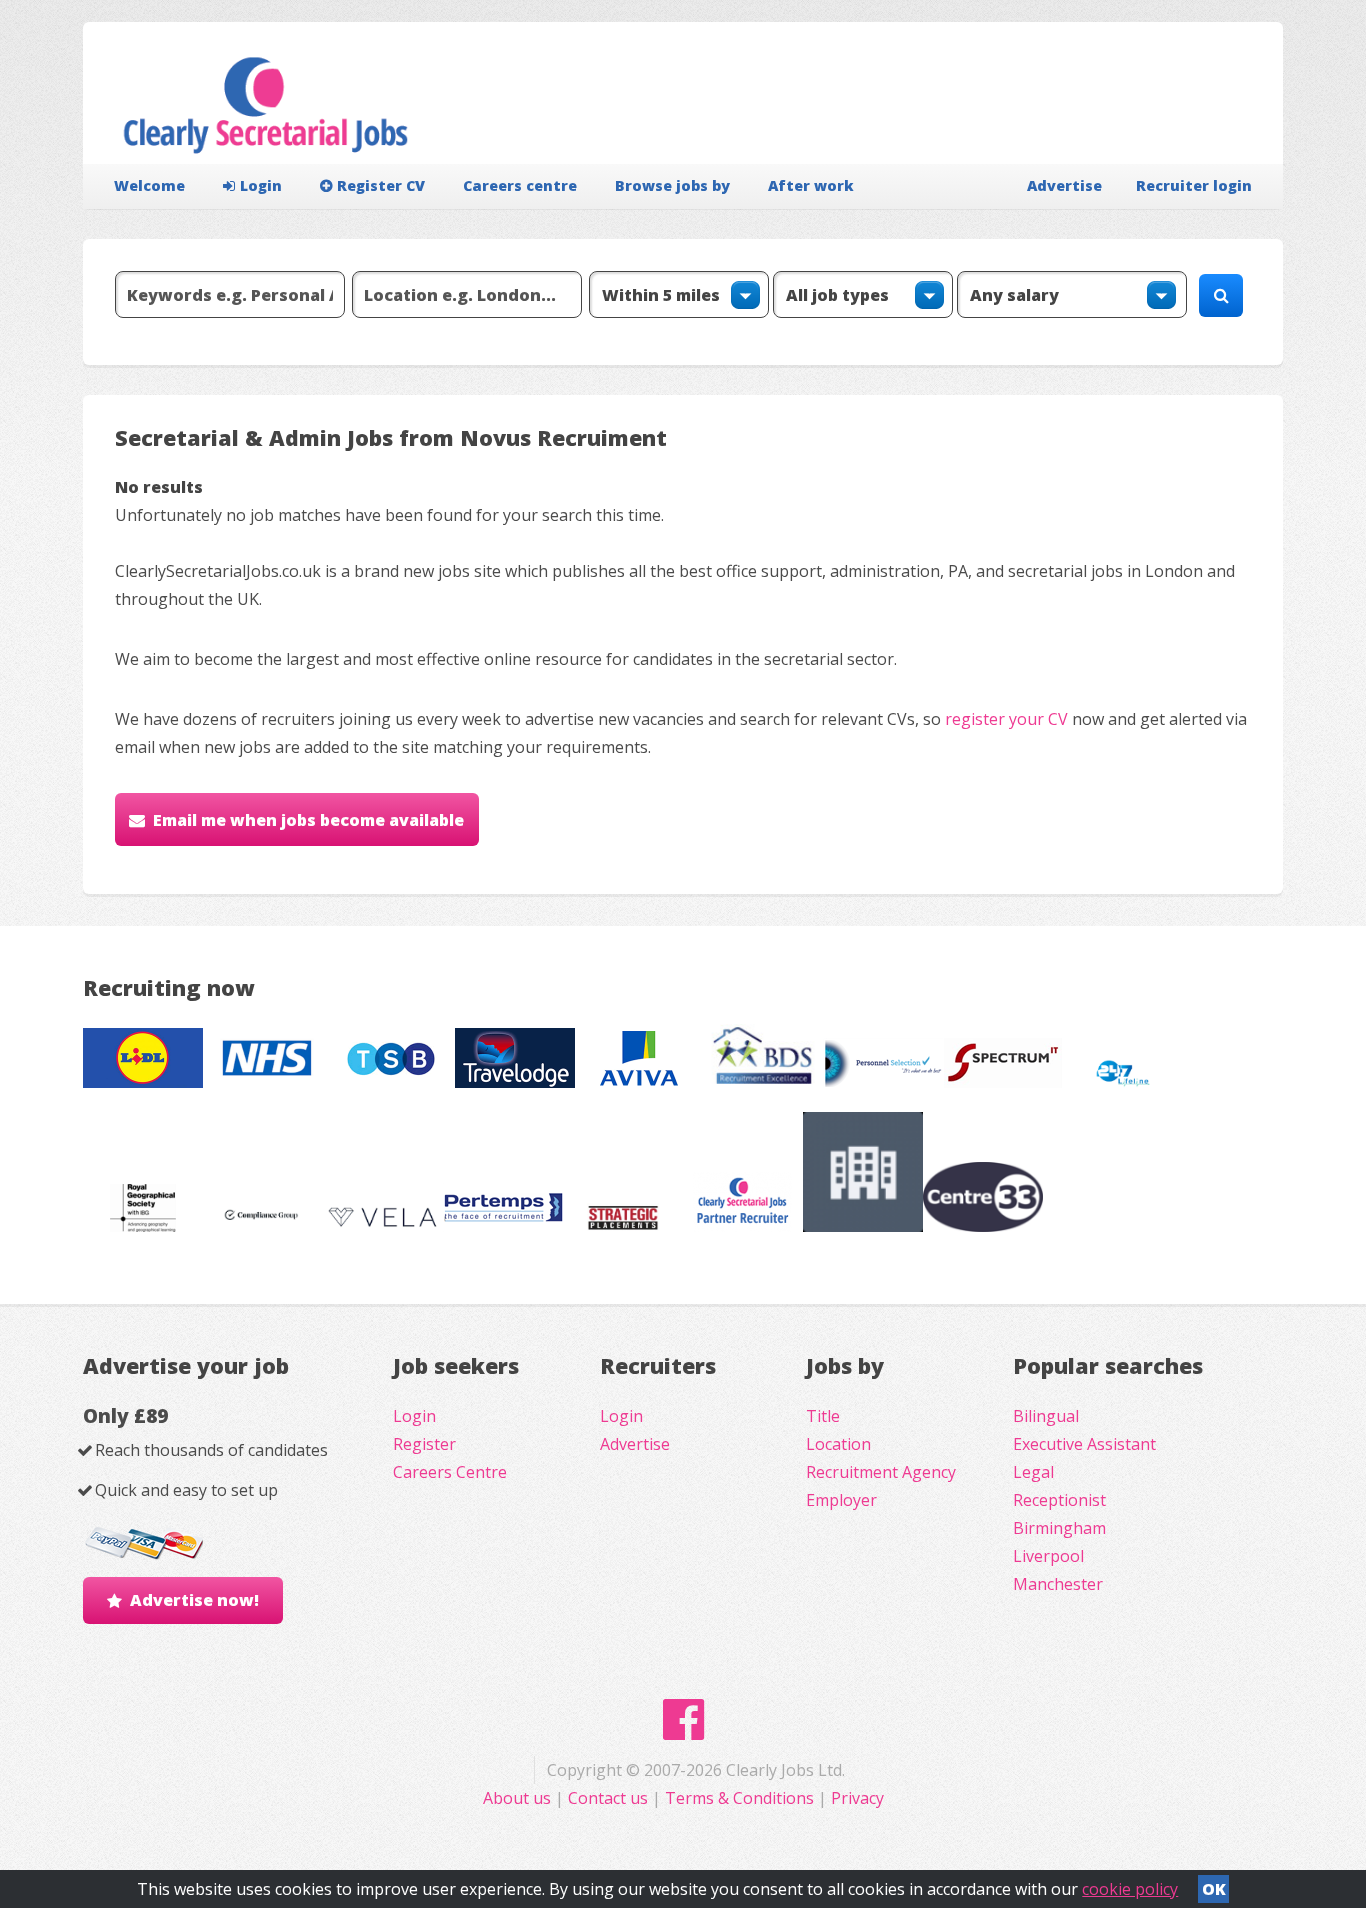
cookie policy (1130, 1889)
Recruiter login (1194, 185)
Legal (1033, 1472)
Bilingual (1046, 1416)
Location (838, 1444)
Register (424, 1444)
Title (823, 1416)
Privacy (857, 1798)
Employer (841, 1500)
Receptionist (1059, 1500)
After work (811, 185)
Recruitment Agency (881, 1472)
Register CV (381, 185)
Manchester (1058, 1584)
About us (519, 1798)
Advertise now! (194, 1600)
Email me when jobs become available (308, 820)
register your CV (1006, 719)
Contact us (610, 1798)
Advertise (1064, 185)
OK (1214, 1889)
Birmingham (1059, 1528)
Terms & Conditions (739, 1798)
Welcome (149, 185)
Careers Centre (450, 1472)
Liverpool (1048, 1556)
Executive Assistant (1084, 1444)
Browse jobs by (672, 185)
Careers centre (520, 185)
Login (261, 185)
